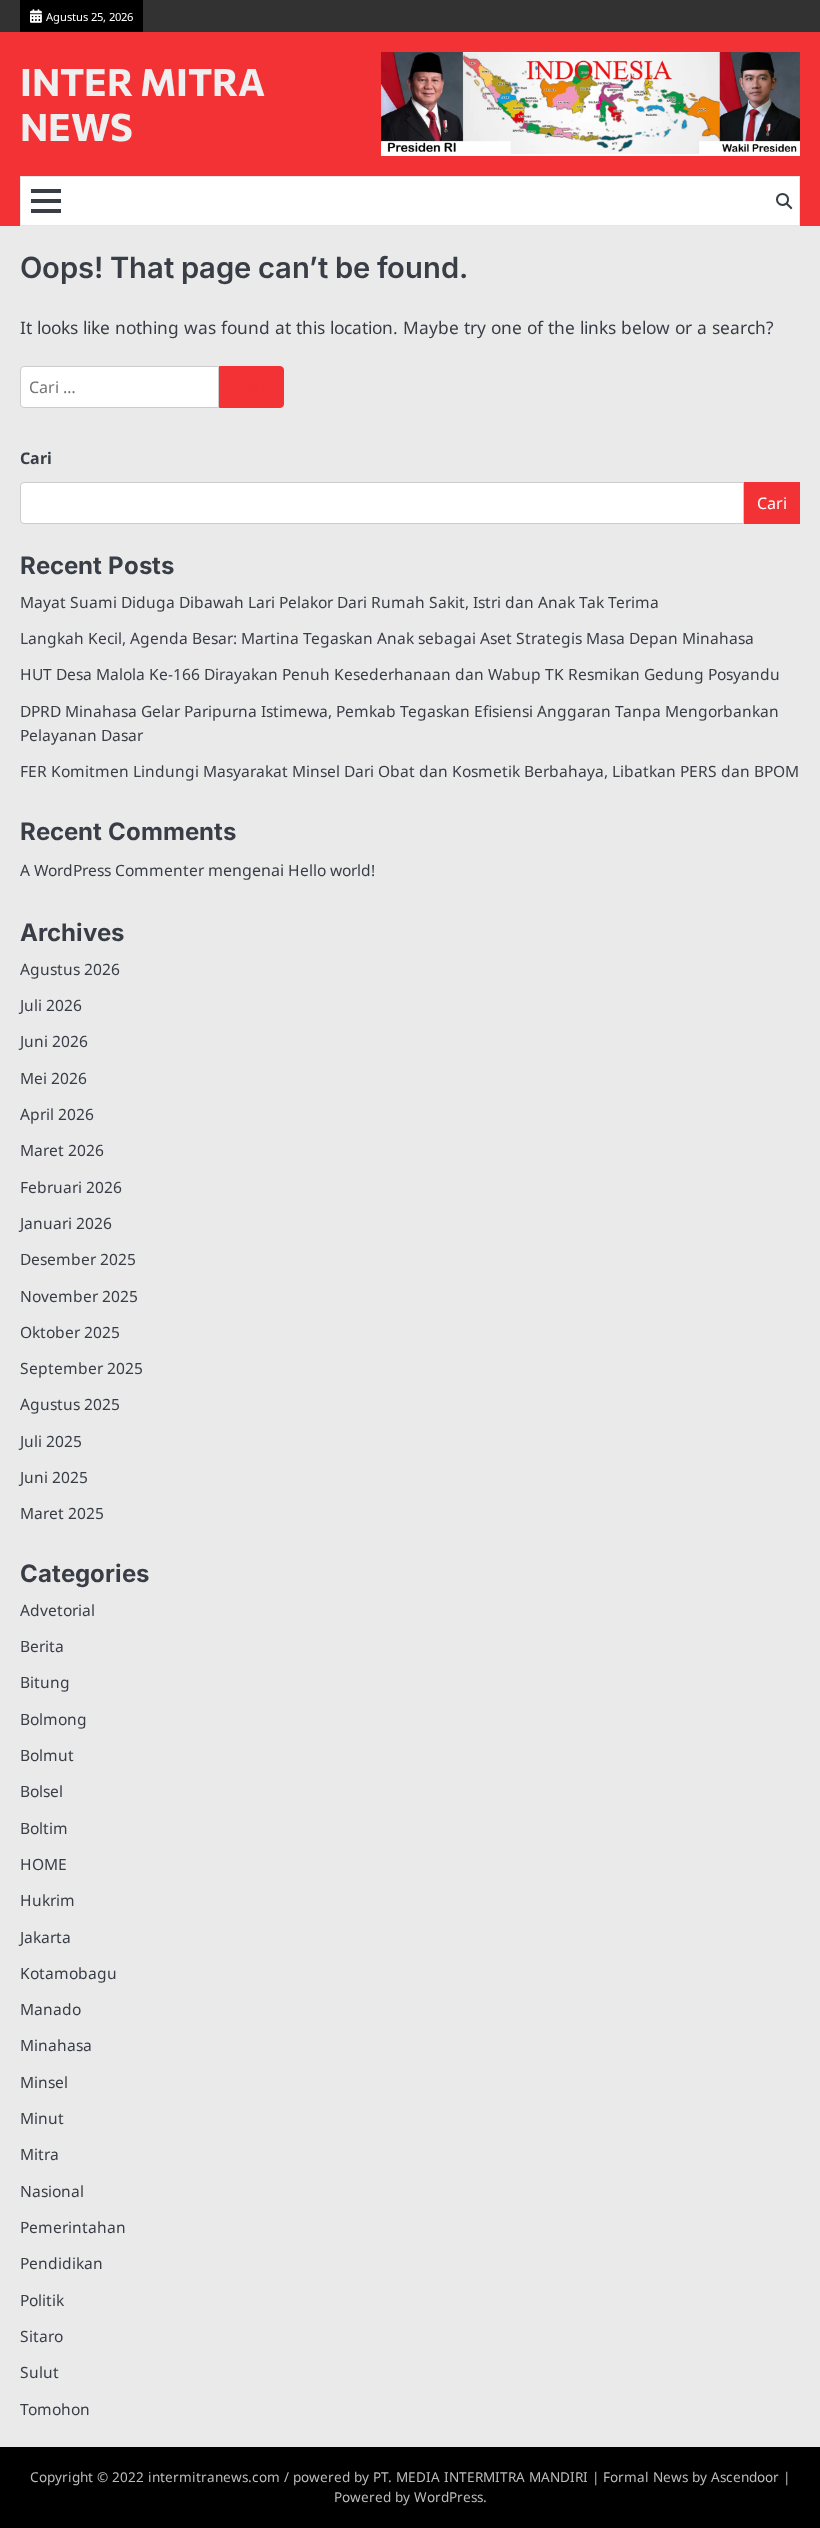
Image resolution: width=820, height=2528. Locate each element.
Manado (50, 2009)
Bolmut (47, 1755)
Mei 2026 (53, 1078)
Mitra (39, 2154)
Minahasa (56, 2045)
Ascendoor (745, 2477)
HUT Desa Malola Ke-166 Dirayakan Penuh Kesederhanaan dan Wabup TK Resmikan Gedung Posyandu (400, 674)
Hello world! (331, 870)
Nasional (52, 2191)
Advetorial (57, 1610)
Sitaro (41, 2336)
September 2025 (81, 1368)
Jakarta (45, 1937)
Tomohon (55, 2409)
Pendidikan (61, 2263)
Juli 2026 (51, 1005)
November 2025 (79, 1296)
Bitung (45, 1682)
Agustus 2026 (70, 969)
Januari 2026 (66, 1223)
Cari (36, 458)
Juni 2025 (54, 1477)
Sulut (39, 2372)
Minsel (44, 2082)
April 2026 (57, 1114)
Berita (42, 1646)
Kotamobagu (68, 1973)
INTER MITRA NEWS (142, 103)
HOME (43, 1864)
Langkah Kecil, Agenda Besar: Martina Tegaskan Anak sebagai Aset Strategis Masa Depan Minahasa (387, 638)
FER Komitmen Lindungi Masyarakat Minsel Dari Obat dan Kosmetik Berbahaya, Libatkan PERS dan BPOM (409, 771)
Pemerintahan (73, 2227)
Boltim (44, 1828)
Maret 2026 (62, 1150)
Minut (42, 2118)
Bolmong (53, 1719)
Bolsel (41, 1791)
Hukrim (47, 1900)
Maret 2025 (62, 1513)
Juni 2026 (54, 1041)
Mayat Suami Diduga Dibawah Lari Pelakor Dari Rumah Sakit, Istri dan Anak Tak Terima (339, 602)
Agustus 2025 (70, 1404)
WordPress (448, 2497)
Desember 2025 (78, 1259)
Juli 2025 (51, 1441)
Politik (42, 2300)
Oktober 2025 (70, 1332)
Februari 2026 (71, 1187)
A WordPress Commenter (112, 870)
